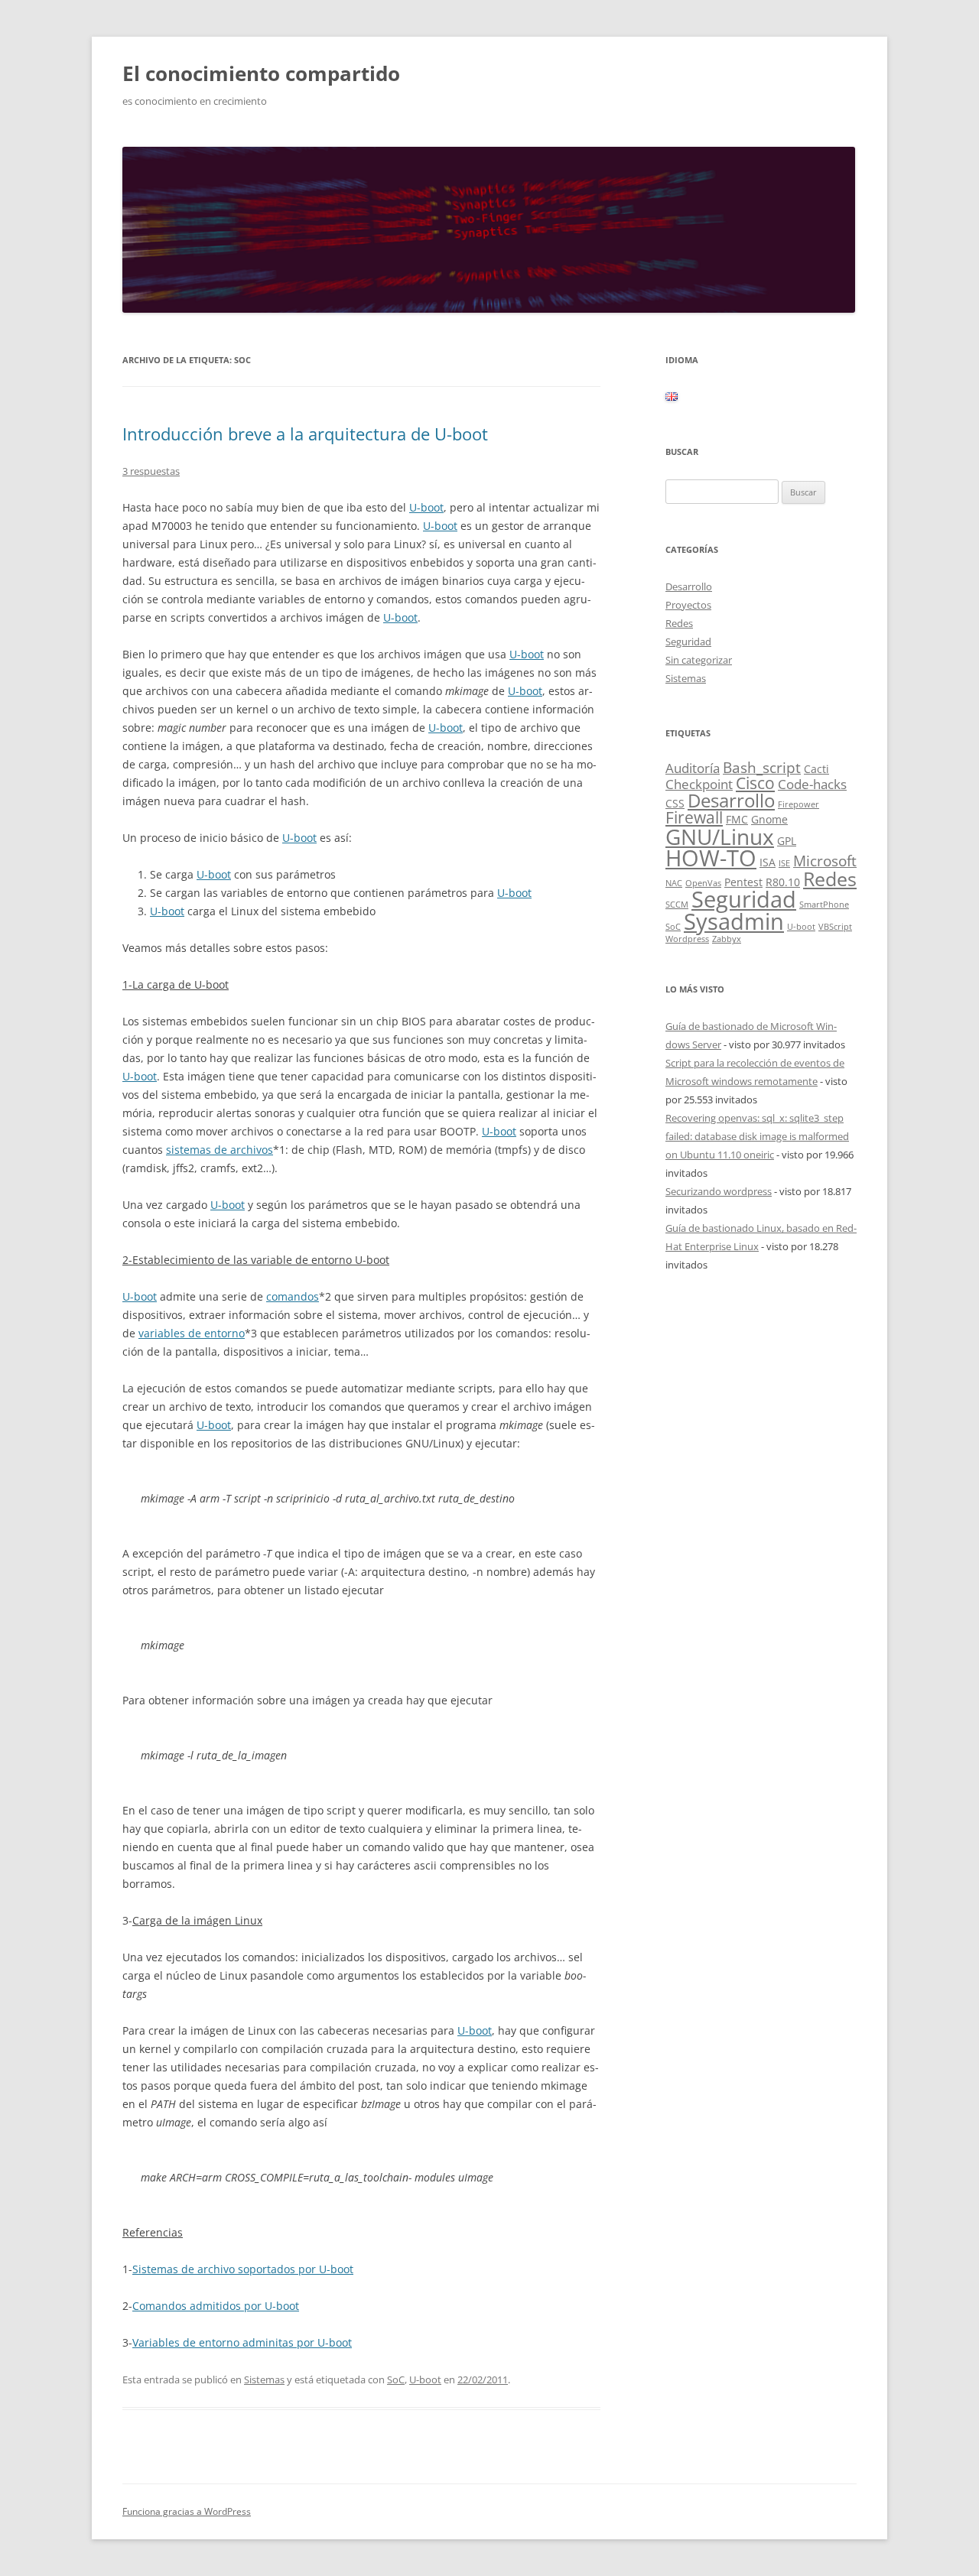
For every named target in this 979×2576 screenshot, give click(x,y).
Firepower (798, 804)
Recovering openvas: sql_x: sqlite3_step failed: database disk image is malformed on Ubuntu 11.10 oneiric (757, 1136)
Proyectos (688, 605)
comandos (293, 1296)
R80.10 (783, 882)
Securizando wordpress (719, 1191)
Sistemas (264, 2379)
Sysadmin (734, 921)
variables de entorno (192, 1333)
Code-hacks (812, 784)
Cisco (755, 783)
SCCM (677, 905)
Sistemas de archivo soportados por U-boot (243, 2269)
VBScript (835, 927)
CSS (675, 803)
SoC (396, 2379)
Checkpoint (699, 784)
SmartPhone (824, 905)
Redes (679, 623)
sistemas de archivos (220, 1150)
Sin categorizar (699, 660)
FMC (737, 819)
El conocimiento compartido (261, 73)
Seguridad (688, 642)
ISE (784, 863)
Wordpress (687, 939)
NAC (674, 883)
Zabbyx (727, 939)
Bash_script (762, 768)
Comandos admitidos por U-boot (216, 2306)
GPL (787, 841)
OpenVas (703, 883)
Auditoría (693, 768)
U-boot (426, 507)
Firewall (694, 817)
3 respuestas (151, 471)
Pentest (743, 882)
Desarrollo (689, 586)
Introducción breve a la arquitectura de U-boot (305, 434)
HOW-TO (711, 858)
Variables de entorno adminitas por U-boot (242, 2342)
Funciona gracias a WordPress (187, 2511)
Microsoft (825, 861)
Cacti (816, 769)
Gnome (769, 819)
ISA (768, 862)
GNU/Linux (720, 836)
